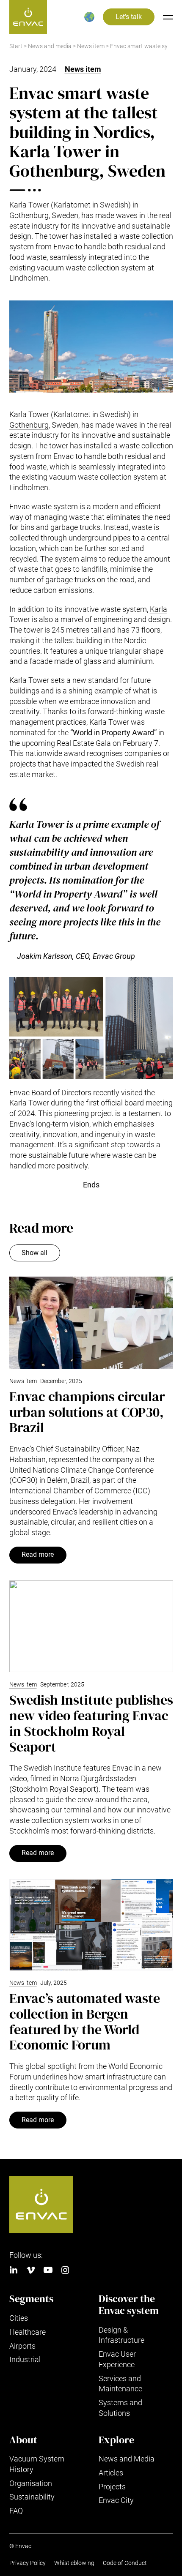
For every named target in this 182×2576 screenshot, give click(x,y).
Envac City (116, 2500)
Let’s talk (129, 17)
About (23, 2440)
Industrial (25, 2359)
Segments (31, 2299)
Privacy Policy (28, 2563)
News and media (50, 46)
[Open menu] (168, 17)
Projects (112, 2487)
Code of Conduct (125, 2563)
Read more (38, 1555)
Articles (111, 2473)
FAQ (16, 2511)
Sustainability (32, 2497)
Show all (34, 1253)
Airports (22, 2346)
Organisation (31, 2483)
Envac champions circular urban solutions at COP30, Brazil (87, 1412)
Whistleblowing (74, 2563)
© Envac (20, 2546)
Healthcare (28, 2332)
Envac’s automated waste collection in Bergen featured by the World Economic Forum (85, 2022)
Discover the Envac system (129, 2304)
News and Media (127, 2459)
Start (16, 46)
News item (91, 46)
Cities (19, 2318)
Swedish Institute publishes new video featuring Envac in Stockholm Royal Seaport (91, 1723)
